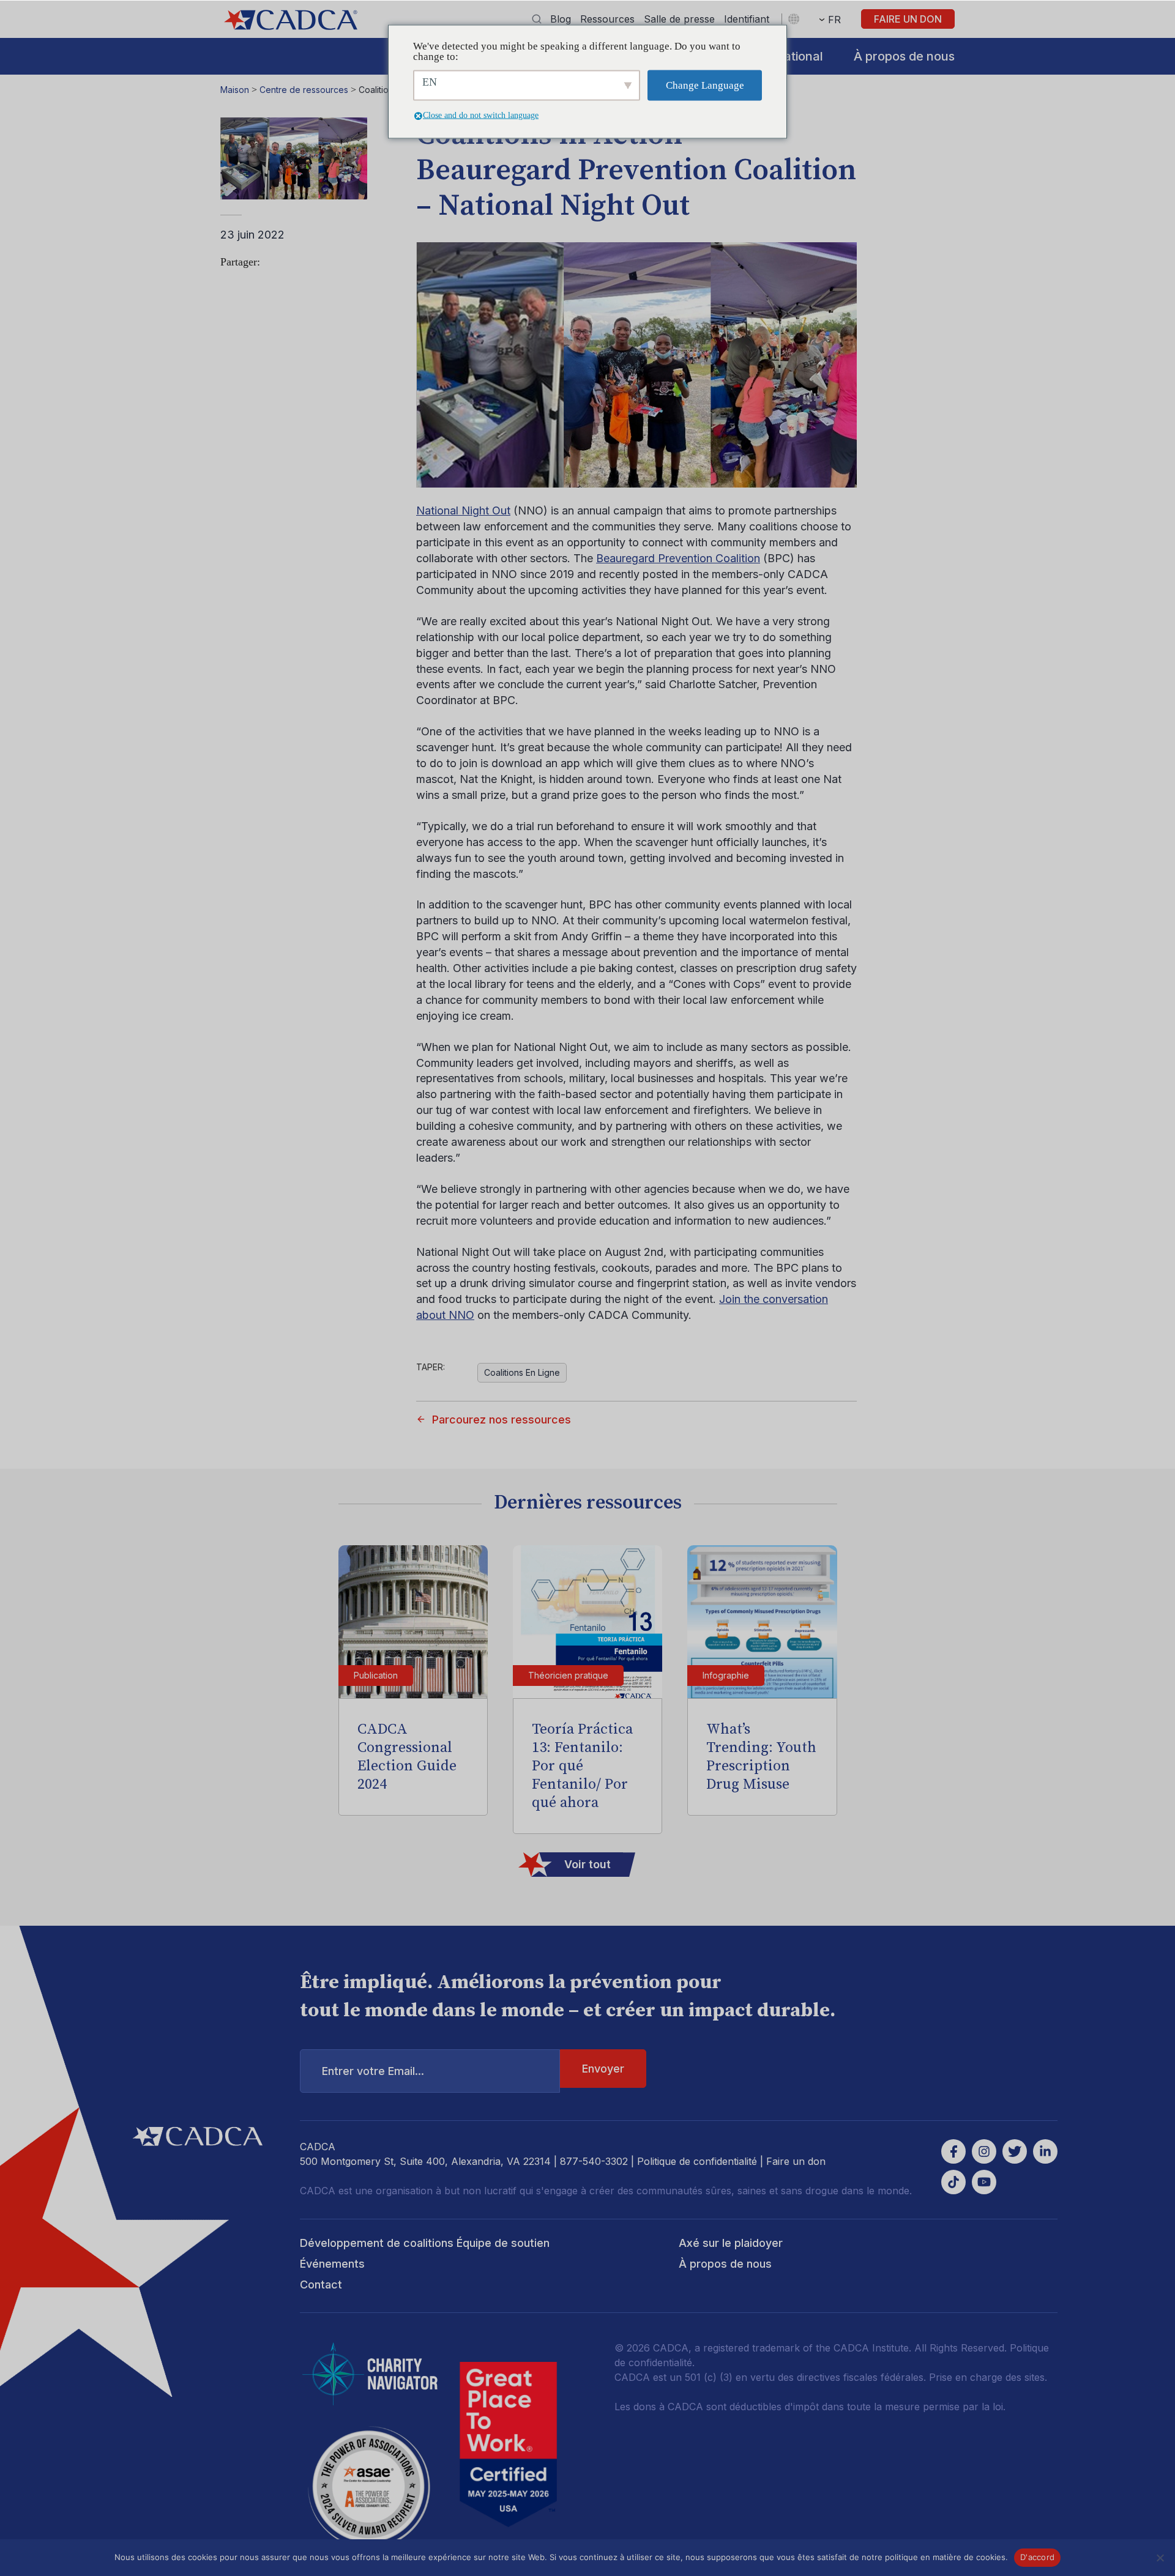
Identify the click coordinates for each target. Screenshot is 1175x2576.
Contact (321, 2285)
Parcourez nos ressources (502, 1420)
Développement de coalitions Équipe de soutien (425, 2243)
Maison (235, 90)
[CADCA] (291, 20)
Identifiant (747, 19)
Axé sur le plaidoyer (731, 2243)
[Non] (1160, 2558)
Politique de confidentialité (697, 2161)
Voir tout (587, 1864)
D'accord (1037, 2557)
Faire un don (908, 19)
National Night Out (463, 510)
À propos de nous (904, 56)
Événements (332, 2264)
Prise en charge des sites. (988, 2377)
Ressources (607, 19)
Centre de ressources (304, 90)
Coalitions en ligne (522, 1372)
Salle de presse (679, 19)
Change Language (705, 85)
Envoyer (603, 2069)
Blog (561, 19)
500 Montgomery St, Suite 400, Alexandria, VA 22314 (425, 2161)
